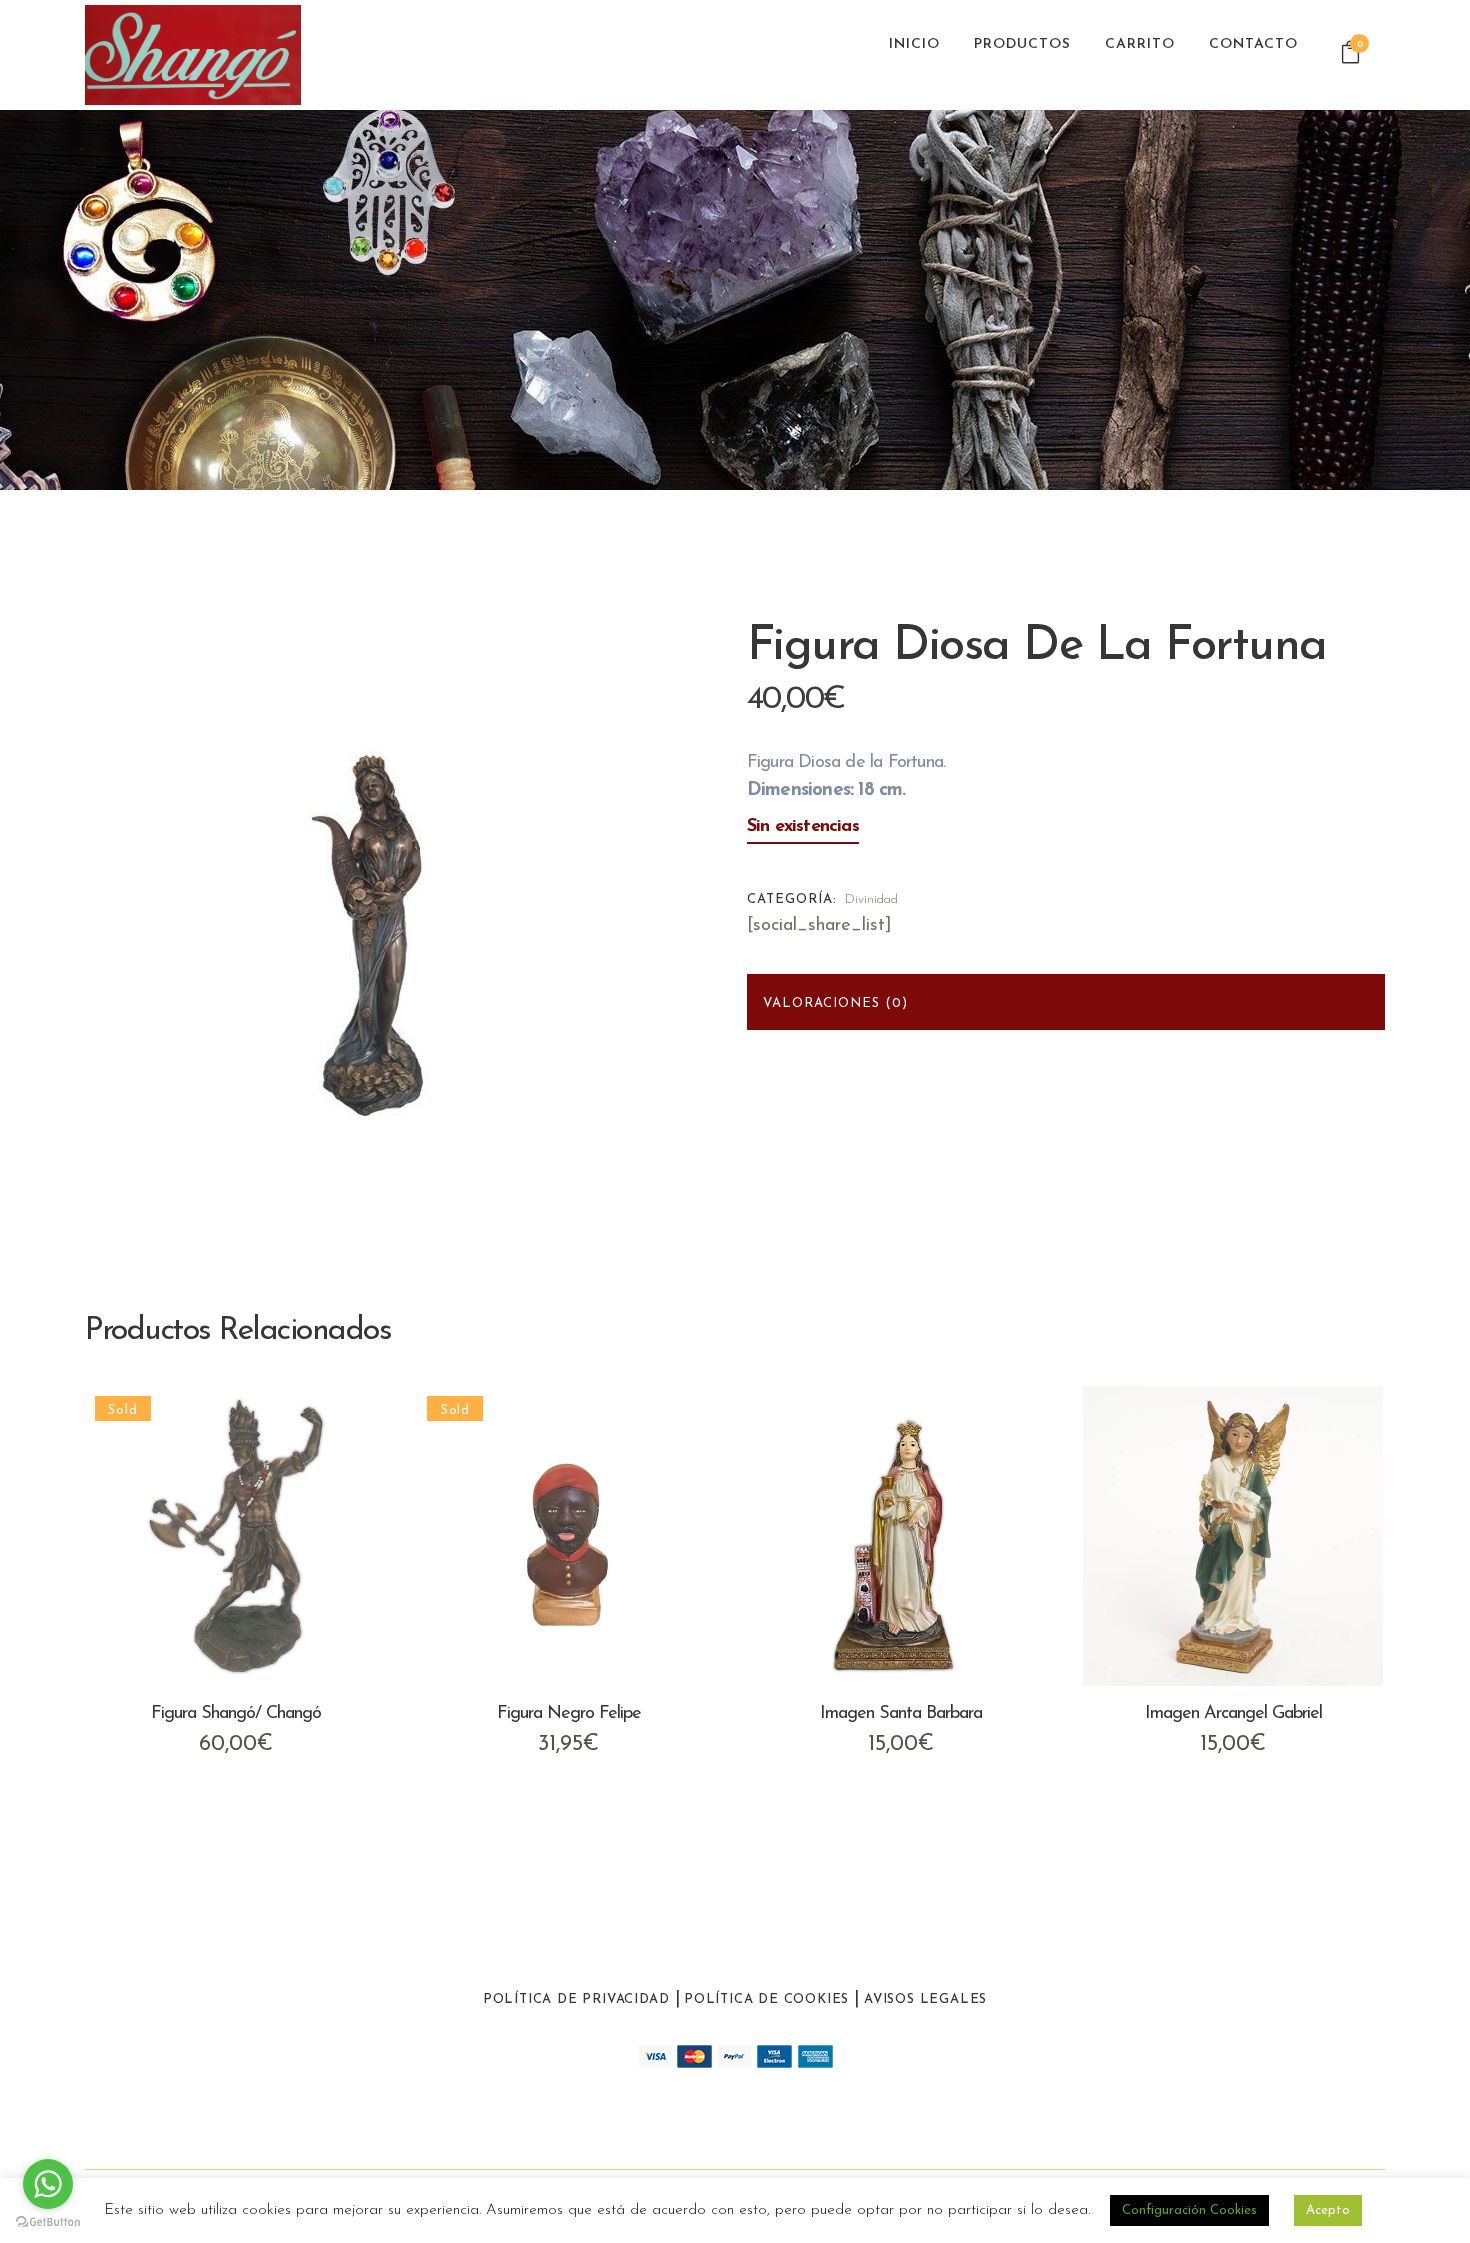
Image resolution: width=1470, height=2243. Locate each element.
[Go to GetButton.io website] (48, 2222)
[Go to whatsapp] (48, 2184)
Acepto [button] (1328, 2210)
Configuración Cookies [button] (1189, 2210)
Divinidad (871, 899)
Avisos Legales (925, 1999)
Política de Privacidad (576, 1999)
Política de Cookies (766, 1999)
